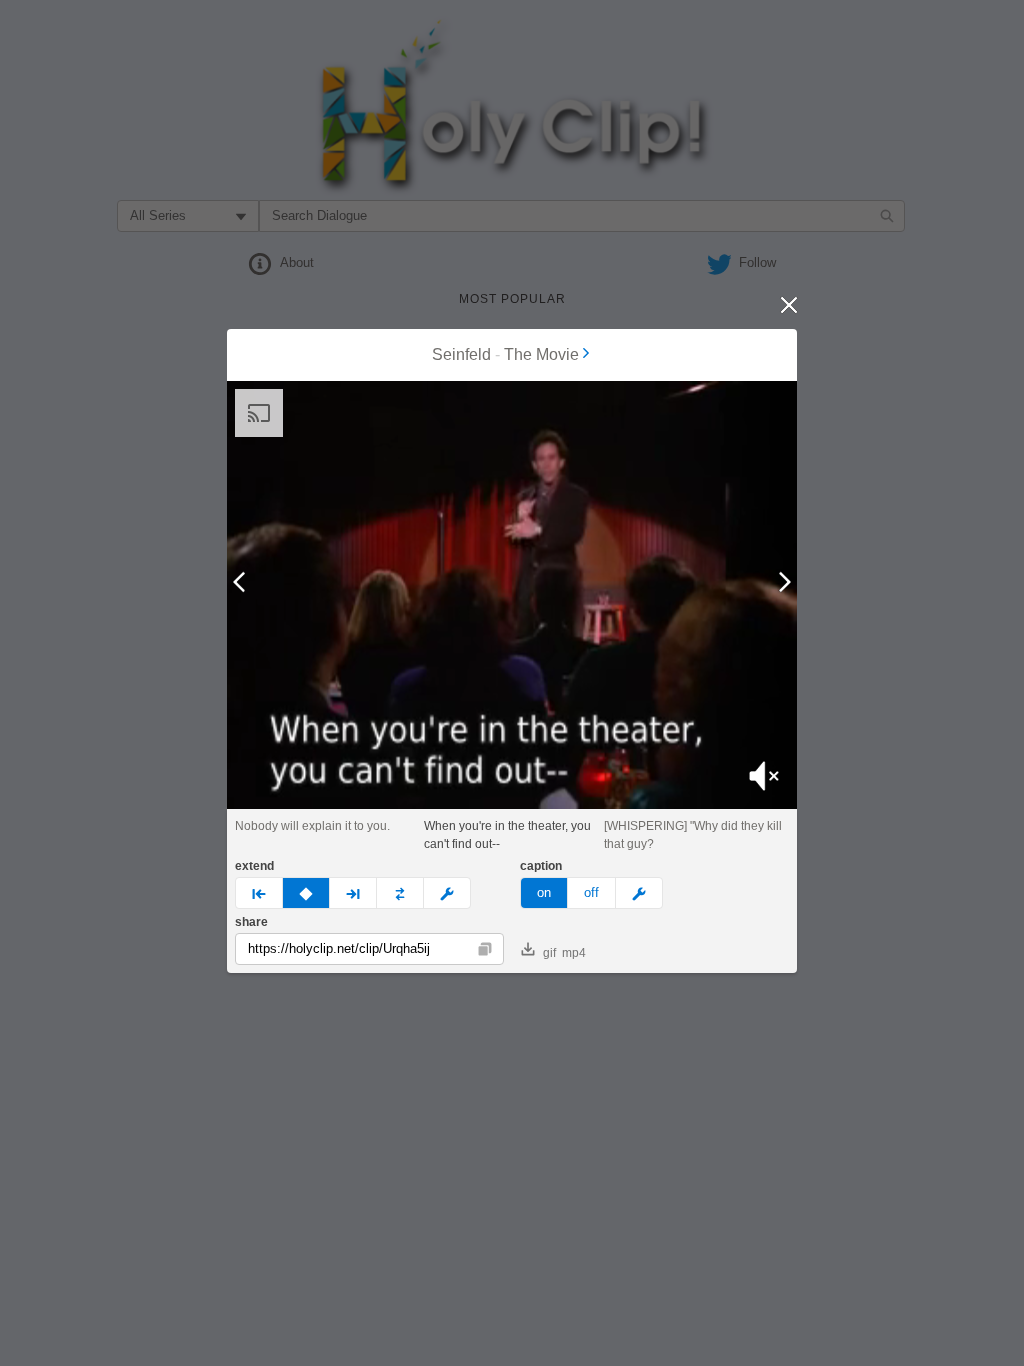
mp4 (574, 953)
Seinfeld (461, 354)
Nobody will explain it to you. (312, 826)
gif (549, 953)
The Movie (541, 354)
